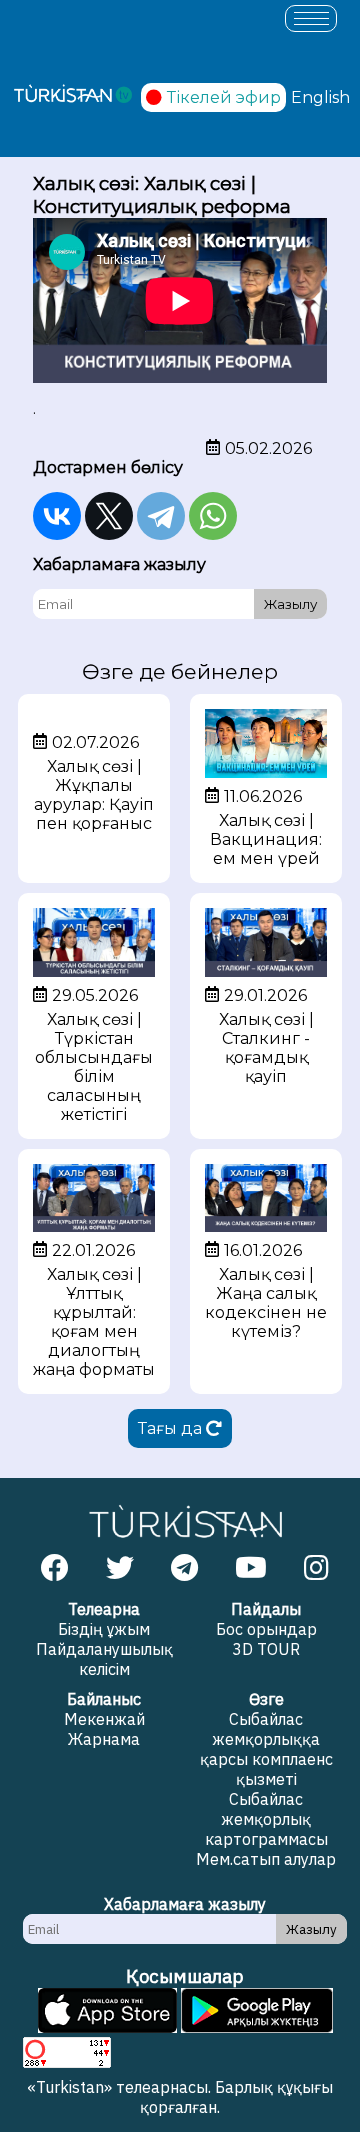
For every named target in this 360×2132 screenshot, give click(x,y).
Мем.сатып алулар (266, 1859)
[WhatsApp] (213, 516)
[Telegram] (161, 516)
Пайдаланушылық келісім (104, 1659)
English (320, 97)
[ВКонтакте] (57, 516)
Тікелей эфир (224, 97)
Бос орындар (266, 1629)
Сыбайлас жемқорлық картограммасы (266, 1819)
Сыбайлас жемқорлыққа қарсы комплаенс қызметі (266, 1749)
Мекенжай (104, 1719)
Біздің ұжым (104, 1629)
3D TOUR (266, 1649)
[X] (109, 516)
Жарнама (104, 1739)
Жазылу (290, 604)
